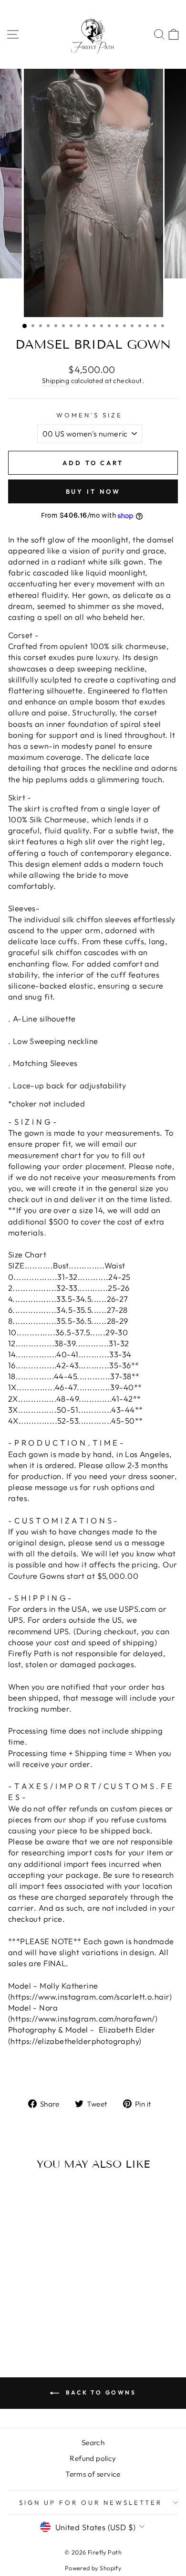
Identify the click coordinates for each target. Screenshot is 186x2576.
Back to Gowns (99, 2392)
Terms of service (93, 2474)
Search (93, 2443)
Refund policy (93, 2458)
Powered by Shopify (93, 2568)
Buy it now (93, 491)
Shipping (56, 381)
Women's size (89, 415)
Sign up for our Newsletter (90, 2502)
